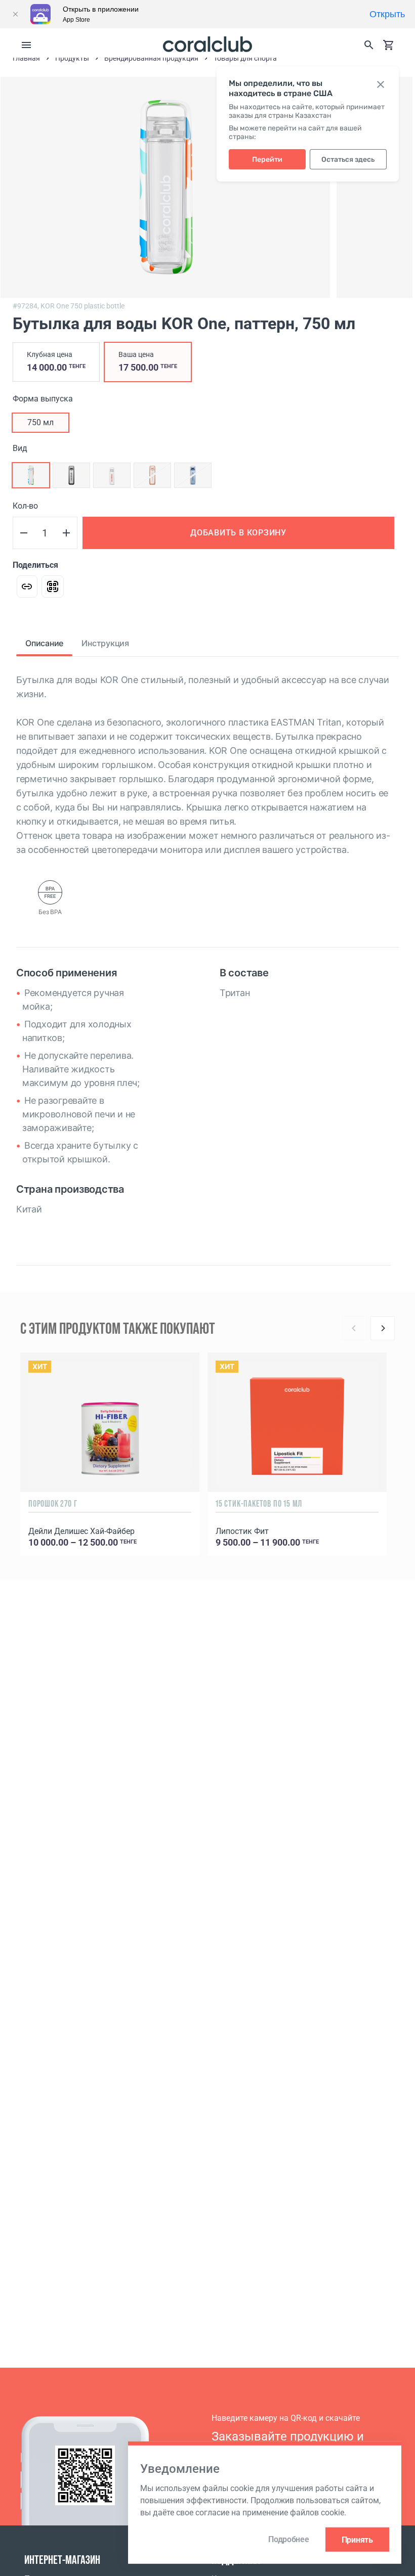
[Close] (15, 14)
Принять (357, 2539)
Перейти (267, 160)
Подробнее (288, 2539)
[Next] (383, 1328)
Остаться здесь (348, 160)
